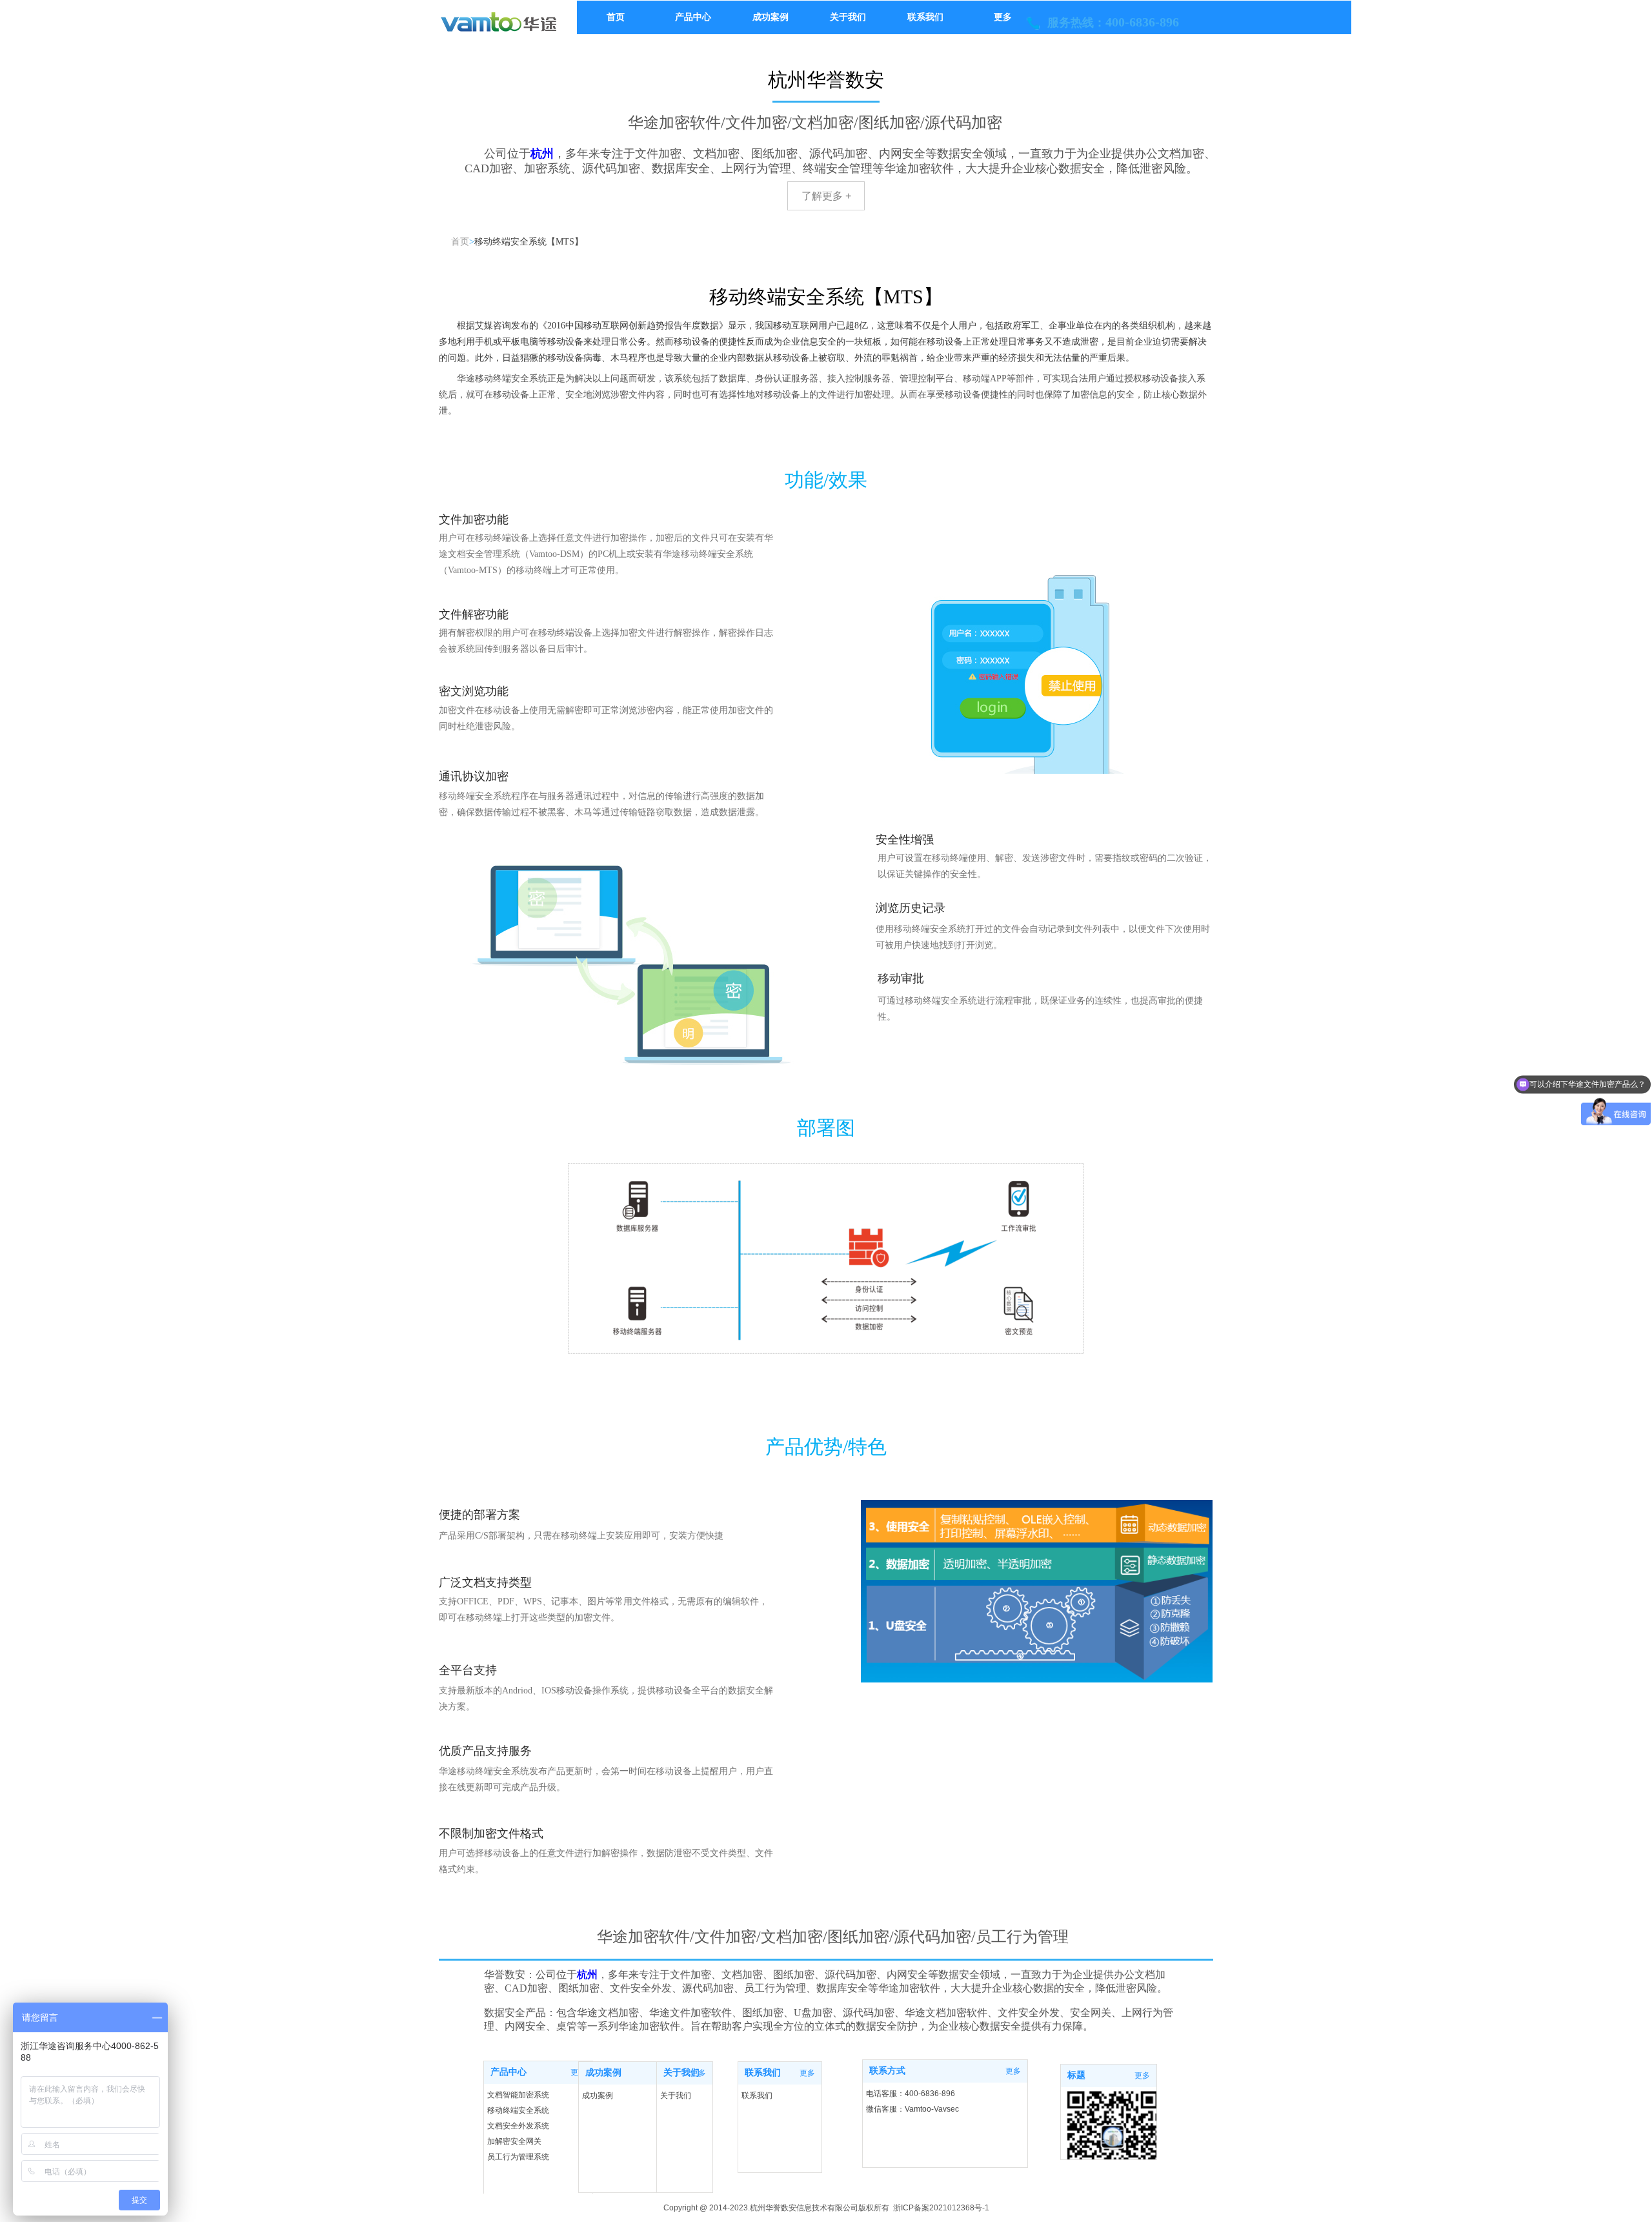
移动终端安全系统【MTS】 (529, 242)
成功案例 (603, 2073)
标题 (1076, 2075)
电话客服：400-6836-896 (911, 2094)
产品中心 (509, 2072)
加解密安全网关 (514, 2141)
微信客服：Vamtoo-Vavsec (912, 2109)
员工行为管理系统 (518, 2157)
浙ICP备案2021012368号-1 (941, 2208)
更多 (807, 2073)
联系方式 (887, 2071)
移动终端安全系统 (518, 2110)
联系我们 (763, 2073)
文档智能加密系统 (518, 2095)
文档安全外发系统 (518, 2126)
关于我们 (681, 2073)
